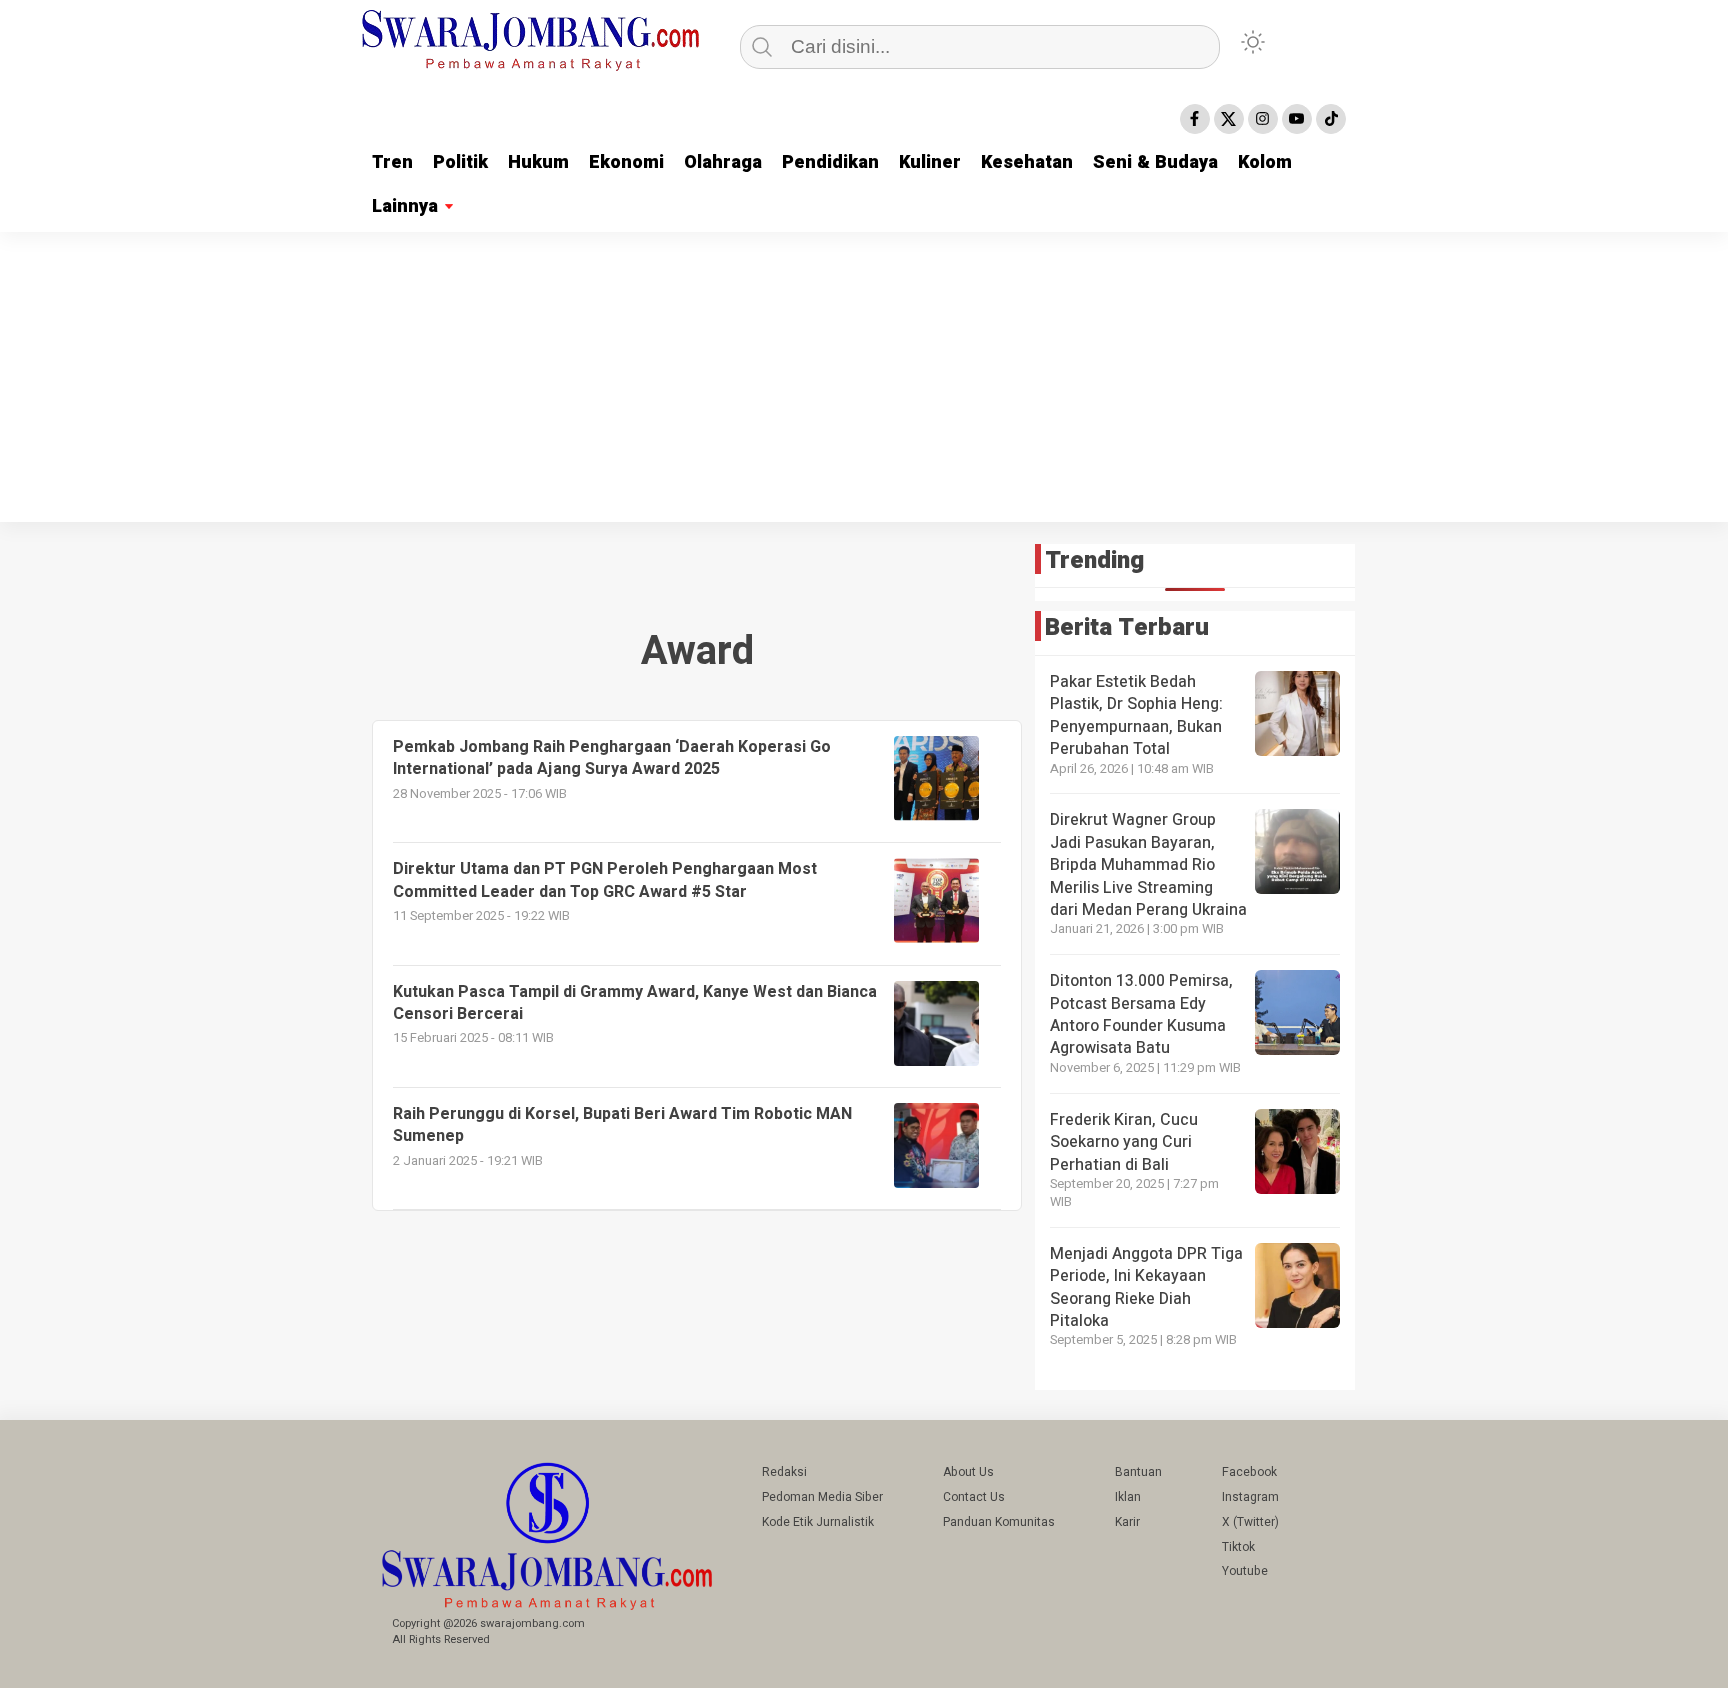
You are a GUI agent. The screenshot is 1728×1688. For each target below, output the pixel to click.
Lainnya (405, 206)
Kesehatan (1027, 162)
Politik (460, 162)
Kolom (1265, 162)
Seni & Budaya (1155, 162)
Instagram (1250, 1497)
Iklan (1128, 1497)
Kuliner (930, 162)
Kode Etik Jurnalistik (818, 1522)
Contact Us (974, 1497)
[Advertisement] (864, 382)
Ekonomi (626, 162)
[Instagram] (1263, 119)
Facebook (1249, 1472)
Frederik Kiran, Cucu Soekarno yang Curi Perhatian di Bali (1124, 1142)
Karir (1127, 1522)
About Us (968, 1472)
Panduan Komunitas (999, 1522)
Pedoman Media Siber (822, 1497)
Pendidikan (830, 162)
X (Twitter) (1250, 1522)
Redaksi (784, 1472)
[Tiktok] (1331, 119)
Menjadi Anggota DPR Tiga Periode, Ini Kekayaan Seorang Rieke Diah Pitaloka (1146, 1287)
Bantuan (1138, 1472)
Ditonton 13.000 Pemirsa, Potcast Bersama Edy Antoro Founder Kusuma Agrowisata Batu (1141, 1014)
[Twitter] (1229, 119)
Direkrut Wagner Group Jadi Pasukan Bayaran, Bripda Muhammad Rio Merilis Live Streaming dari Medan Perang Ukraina (1148, 865)
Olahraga (723, 162)
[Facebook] (1195, 119)
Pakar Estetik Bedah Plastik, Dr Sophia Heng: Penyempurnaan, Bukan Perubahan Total (1136, 715)
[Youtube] (1297, 119)
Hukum (538, 162)
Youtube (1245, 1571)
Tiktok (1238, 1547)
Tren (392, 162)
